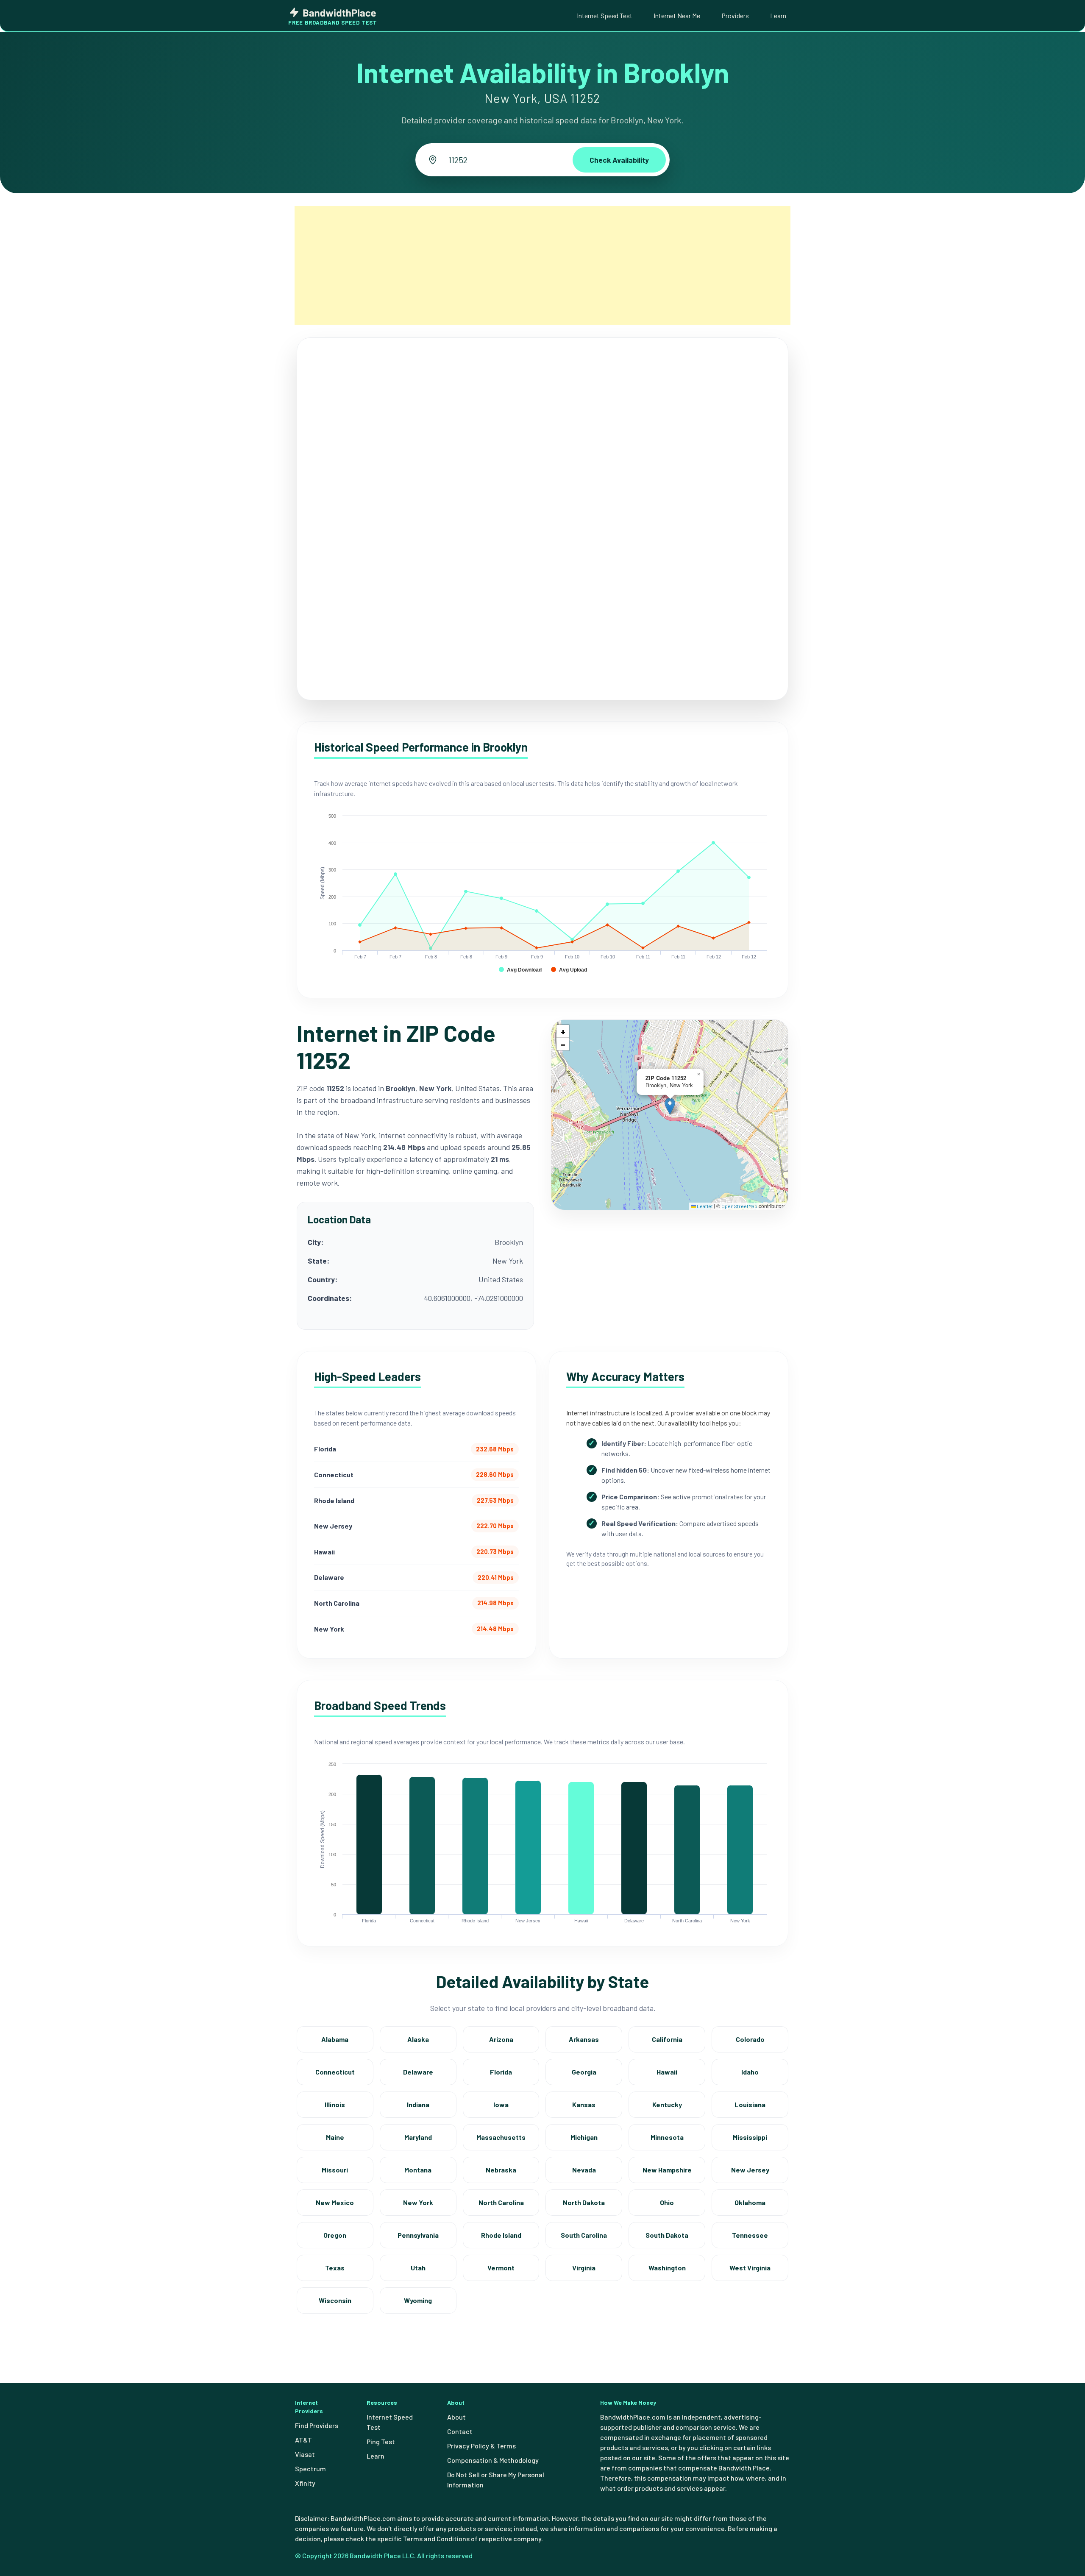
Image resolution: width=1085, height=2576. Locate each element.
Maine (335, 2137)
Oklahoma (750, 2202)
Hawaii (667, 2072)
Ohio (667, 2202)
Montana (418, 2170)
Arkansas (584, 2039)
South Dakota (667, 2235)
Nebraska (501, 2170)
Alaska (418, 2039)
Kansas (584, 2104)
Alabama (335, 2039)
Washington (667, 2268)
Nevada (584, 2170)
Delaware (418, 2072)
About (456, 2417)
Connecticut (335, 2072)
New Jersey (750, 2170)
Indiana (418, 2104)
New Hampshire (667, 2170)
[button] (670, 1106)
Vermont (501, 2268)
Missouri (335, 2170)
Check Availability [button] (619, 160)
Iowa (501, 2104)
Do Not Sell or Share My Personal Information (496, 2480)
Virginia (584, 2268)
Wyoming (418, 2300)
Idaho (750, 2072)
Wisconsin (335, 2300)
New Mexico (335, 2202)
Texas (335, 2268)
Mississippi (750, 2137)
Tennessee (750, 2235)
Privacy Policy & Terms (481, 2446)
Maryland (418, 2137)
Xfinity (305, 2483)
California (667, 2039)
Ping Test (381, 2441)
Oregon (335, 2235)
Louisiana (750, 2104)
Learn (778, 15)
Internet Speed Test (605, 15)
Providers (735, 15)
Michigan (584, 2137)
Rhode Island (501, 2235)
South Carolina (584, 2235)
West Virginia (750, 2268)
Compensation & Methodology (493, 2460)
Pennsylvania (418, 2235)
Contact (460, 2431)
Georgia (584, 2072)
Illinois (335, 2104)
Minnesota (667, 2137)
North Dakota (584, 2202)
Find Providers (317, 2425)
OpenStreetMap (739, 1206)
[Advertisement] (542, 265)
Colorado (750, 2039)
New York (418, 2202)
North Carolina (501, 2202)
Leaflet (704, 1206)
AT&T (303, 2440)
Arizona (501, 2039)
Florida (501, 2072)
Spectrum (310, 2469)
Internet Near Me (677, 15)
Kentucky (667, 2104)
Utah (418, 2268)
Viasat (305, 2454)
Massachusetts (501, 2137)
